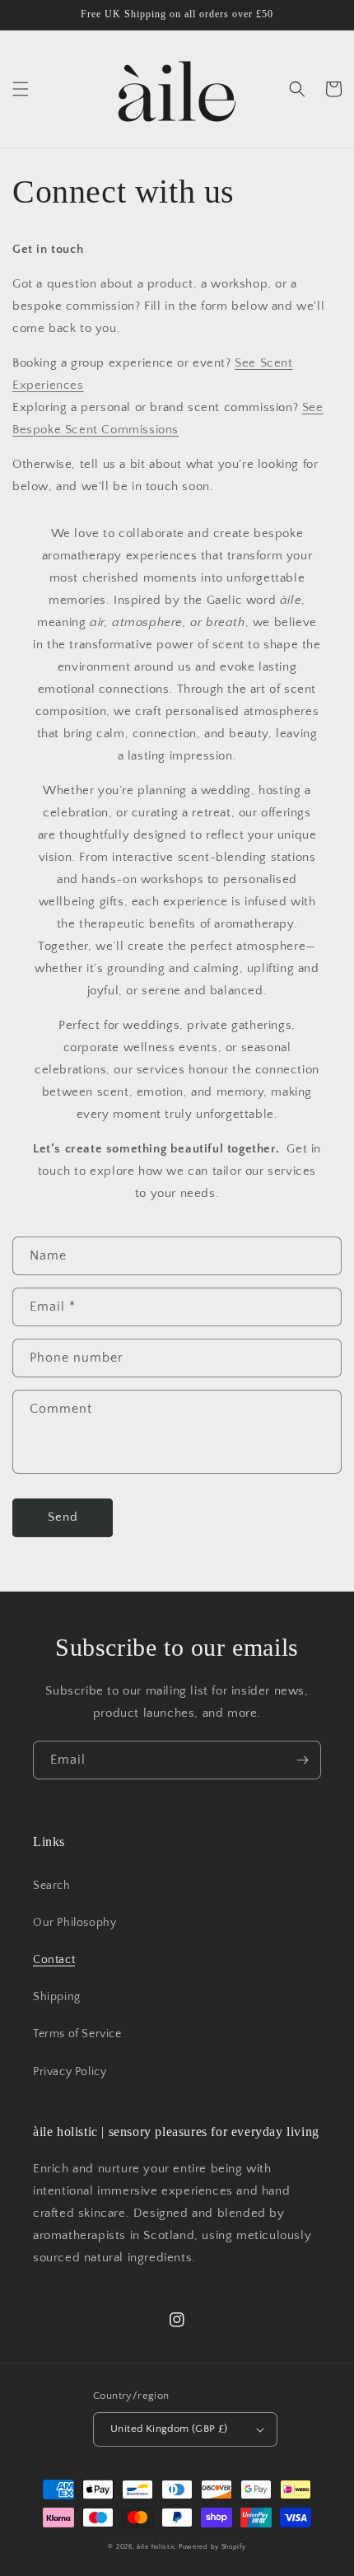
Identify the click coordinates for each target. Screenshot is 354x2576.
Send (63, 1517)
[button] (21, 89)
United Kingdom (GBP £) (169, 2429)
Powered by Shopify (212, 2547)
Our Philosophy (75, 1923)
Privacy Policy (70, 2072)
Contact (54, 1960)
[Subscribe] (302, 1760)
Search (52, 1886)
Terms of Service (77, 2034)
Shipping (57, 1997)
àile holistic (156, 2547)
